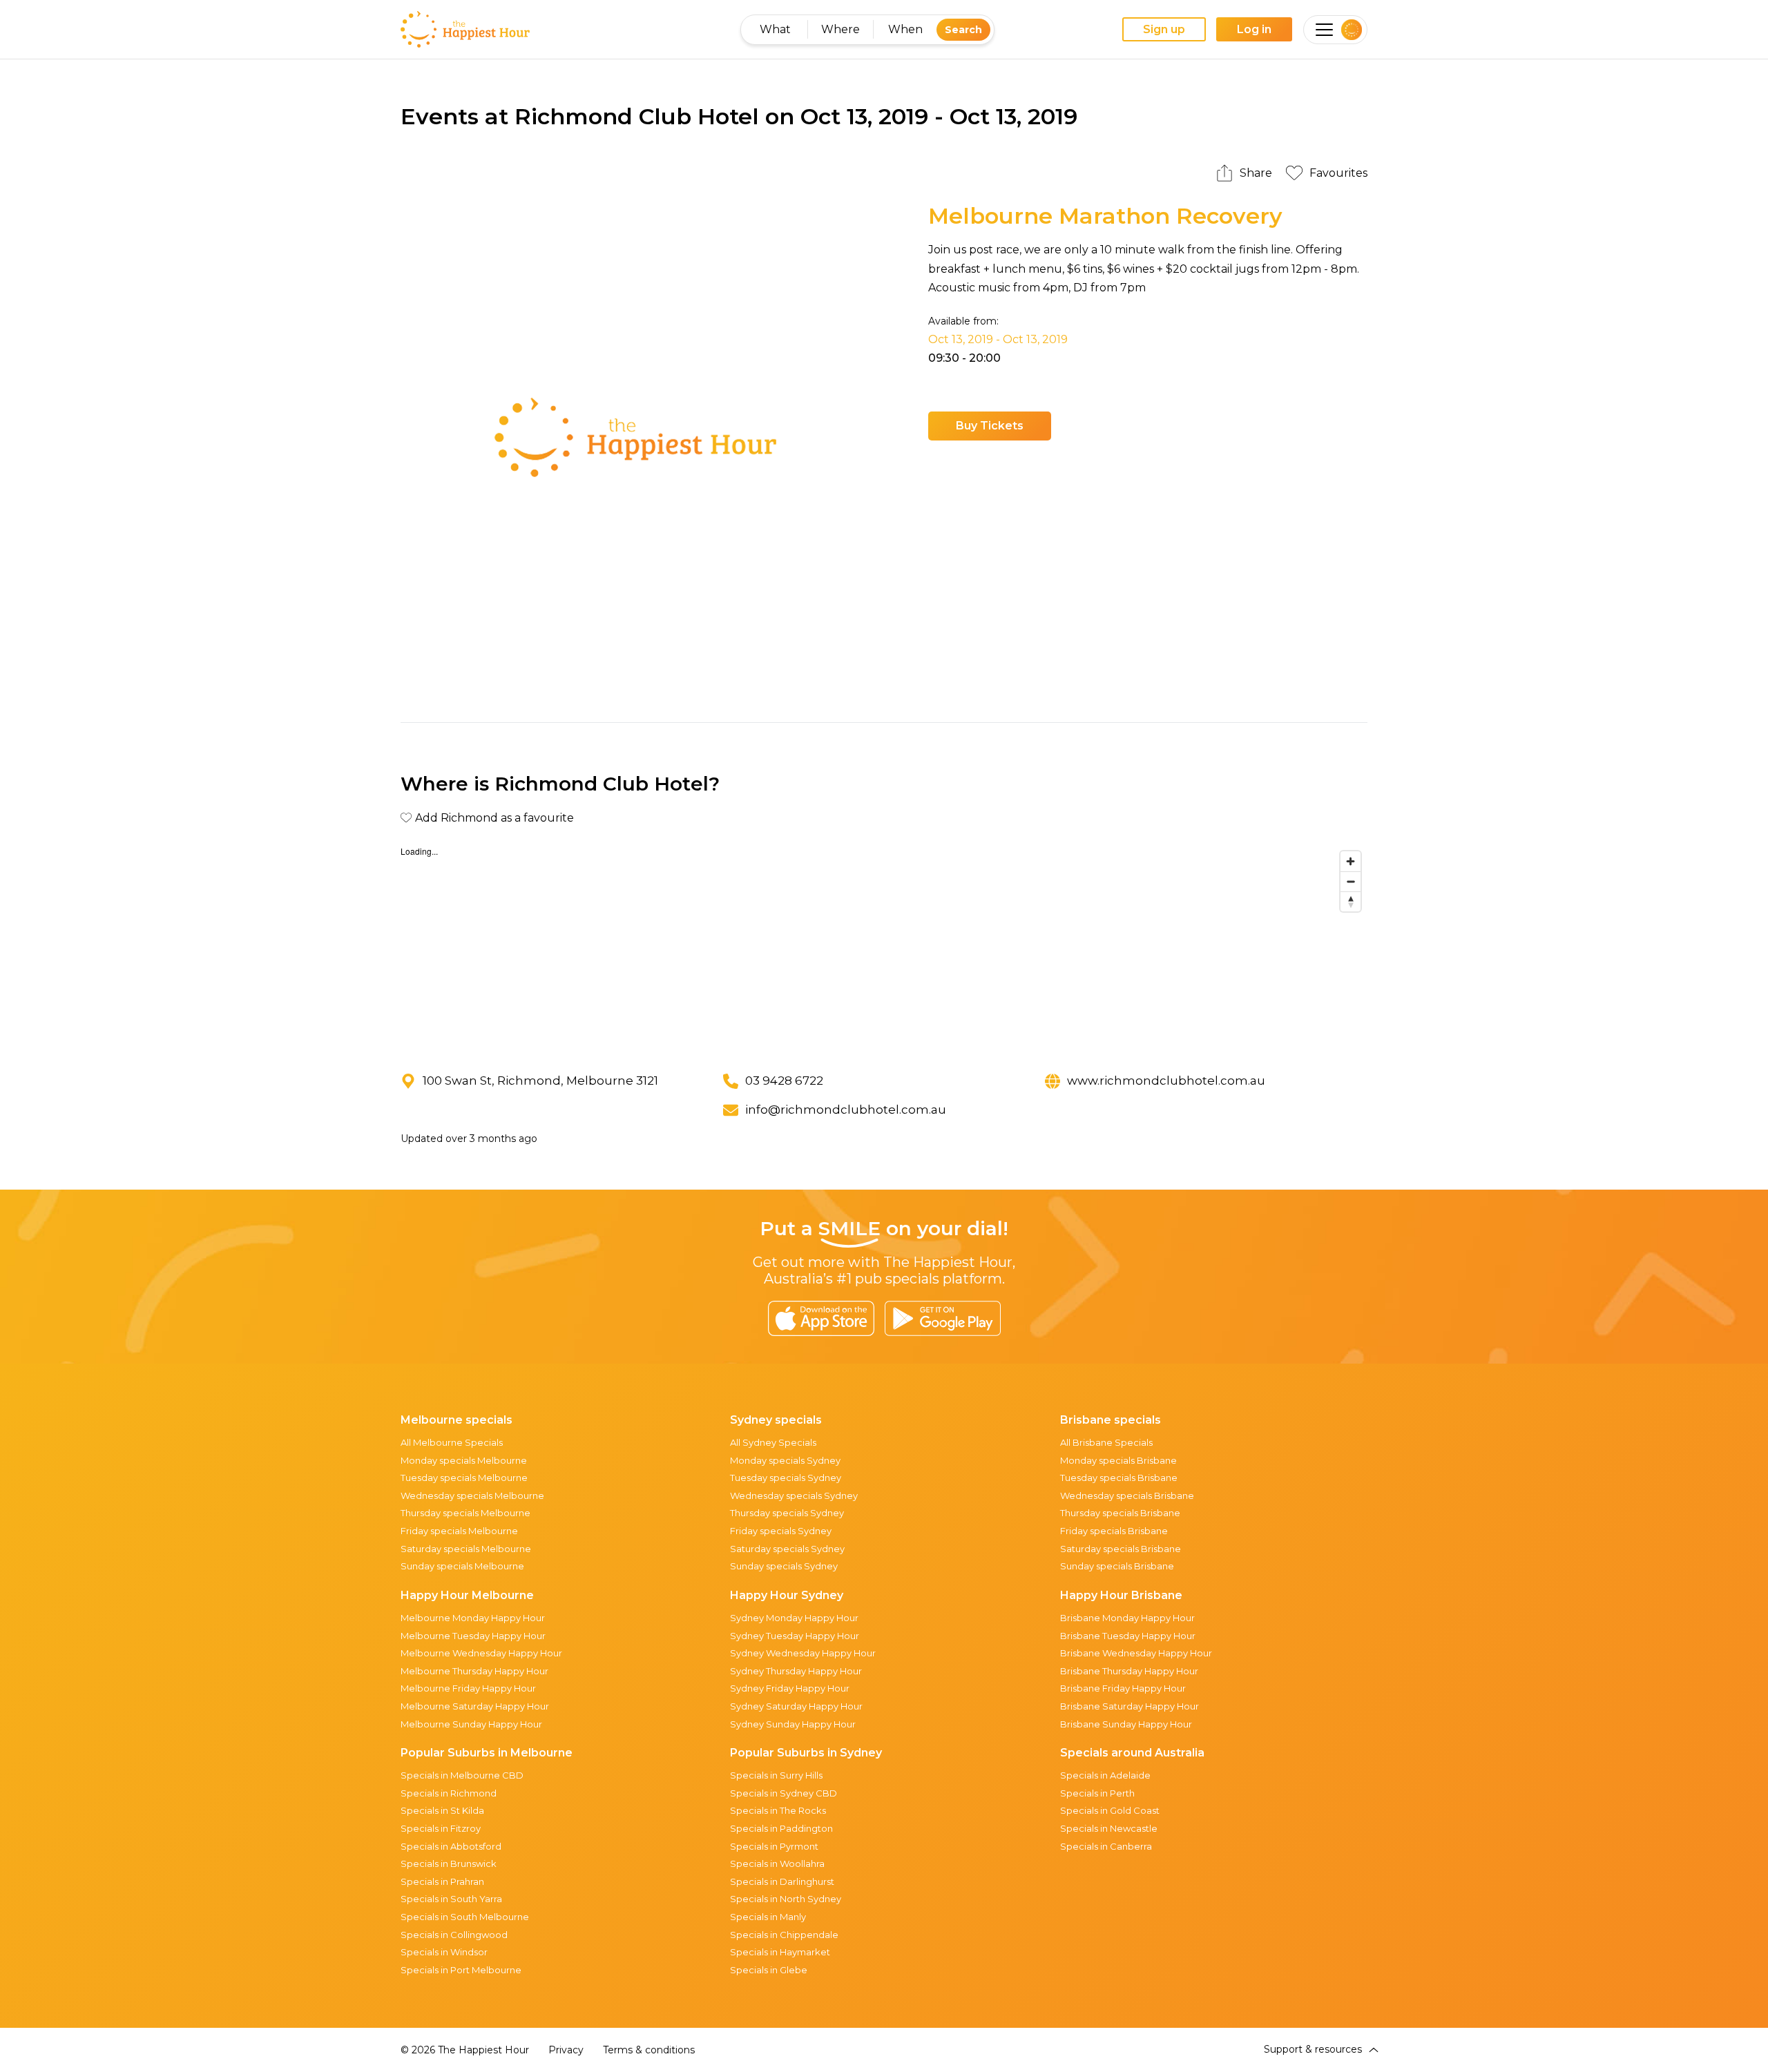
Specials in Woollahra (777, 1863)
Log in (1254, 29)
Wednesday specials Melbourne (472, 1495)
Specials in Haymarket (780, 1952)
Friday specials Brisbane (1114, 1531)
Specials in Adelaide (1105, 1775)
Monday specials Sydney (785, 1460)
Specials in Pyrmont (774, 1846)
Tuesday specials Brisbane (1119, 1478)
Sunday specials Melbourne (462, 1566)
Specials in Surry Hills (776, 1775)
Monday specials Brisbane (1118, 1460)
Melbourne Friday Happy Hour (468, 1688)
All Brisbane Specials (1106, 1442)
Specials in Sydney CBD (784, 1793)
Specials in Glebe (769, 1970)
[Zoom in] (1351, 861)
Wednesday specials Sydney (794, 1495)
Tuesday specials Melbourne (464, 1478)
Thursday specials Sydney (787, 1513)
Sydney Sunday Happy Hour (793, 1724)
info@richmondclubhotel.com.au (846, 1110)
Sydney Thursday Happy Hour (796, 1671)
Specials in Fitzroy (441, 1828)
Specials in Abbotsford (451, 1846)
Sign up (1164, 29)
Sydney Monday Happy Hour (794, 1618)
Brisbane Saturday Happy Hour (1130, 1706)
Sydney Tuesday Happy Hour (795, 1636)
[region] (884, 948)
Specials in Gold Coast (1110, 1810)
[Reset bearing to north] (1351, 901)
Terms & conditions (649, 2050)
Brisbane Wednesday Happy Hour (1136, 1653)
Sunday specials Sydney (784, 1566)
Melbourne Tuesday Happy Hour (473, 1636)
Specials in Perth (1097, 1793)
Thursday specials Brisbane (1120, 1513)
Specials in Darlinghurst (782, 1881)
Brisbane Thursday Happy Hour (1129, 1671)
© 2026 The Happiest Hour (465, 2050)
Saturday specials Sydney (787, 1549)
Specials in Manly (768, 1917)
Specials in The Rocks (778, 1810)
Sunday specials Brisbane (1117, 1566)
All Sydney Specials (773, 1442)
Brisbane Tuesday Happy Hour (1128, 1636)
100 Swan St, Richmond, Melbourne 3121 (540, 1081)
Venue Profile (1116, 426)
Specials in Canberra (1106, 1846)
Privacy (566, 2050)
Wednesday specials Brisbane (1127, 1495)
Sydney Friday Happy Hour (790, 1688)
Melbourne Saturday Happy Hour (475, 1706)
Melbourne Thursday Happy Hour (474, 1671)
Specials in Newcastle (1109, 1828)
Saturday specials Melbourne (466, 1549)
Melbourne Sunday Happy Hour (471, 1724)
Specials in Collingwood (454, 1935)
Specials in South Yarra (451, 1899)
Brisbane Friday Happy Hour (1123, 1688)
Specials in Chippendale (784, 1935)
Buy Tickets (990, 426)
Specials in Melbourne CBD (462, 1775)
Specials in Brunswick (449, 1863)
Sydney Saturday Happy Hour (796, 1706)
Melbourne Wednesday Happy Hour (481, 1653)
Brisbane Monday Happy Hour (1127, 1618)
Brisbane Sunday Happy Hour (1126, 1724)
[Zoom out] (1351, 881)
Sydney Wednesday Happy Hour (803, 1653)
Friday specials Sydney (781, 1531)
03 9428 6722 (784, 1081)
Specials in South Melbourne (465, 1917)
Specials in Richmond (449, 1793)
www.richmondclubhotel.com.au (1166, 1081)
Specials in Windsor (444, 1952)
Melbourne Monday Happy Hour (473, 1618)
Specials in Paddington (781, 1828)
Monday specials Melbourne (464, 1460)
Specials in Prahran (442, 1881)
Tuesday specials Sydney (786, 1478)
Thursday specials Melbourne (465, 1513)
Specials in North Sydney (786, 1899)
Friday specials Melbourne (459, 1531)
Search (963, 30)
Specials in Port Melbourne (461, 1970)
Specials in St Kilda (442, 1810)
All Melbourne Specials (452, 1442)
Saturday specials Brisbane (1121, 1549)
